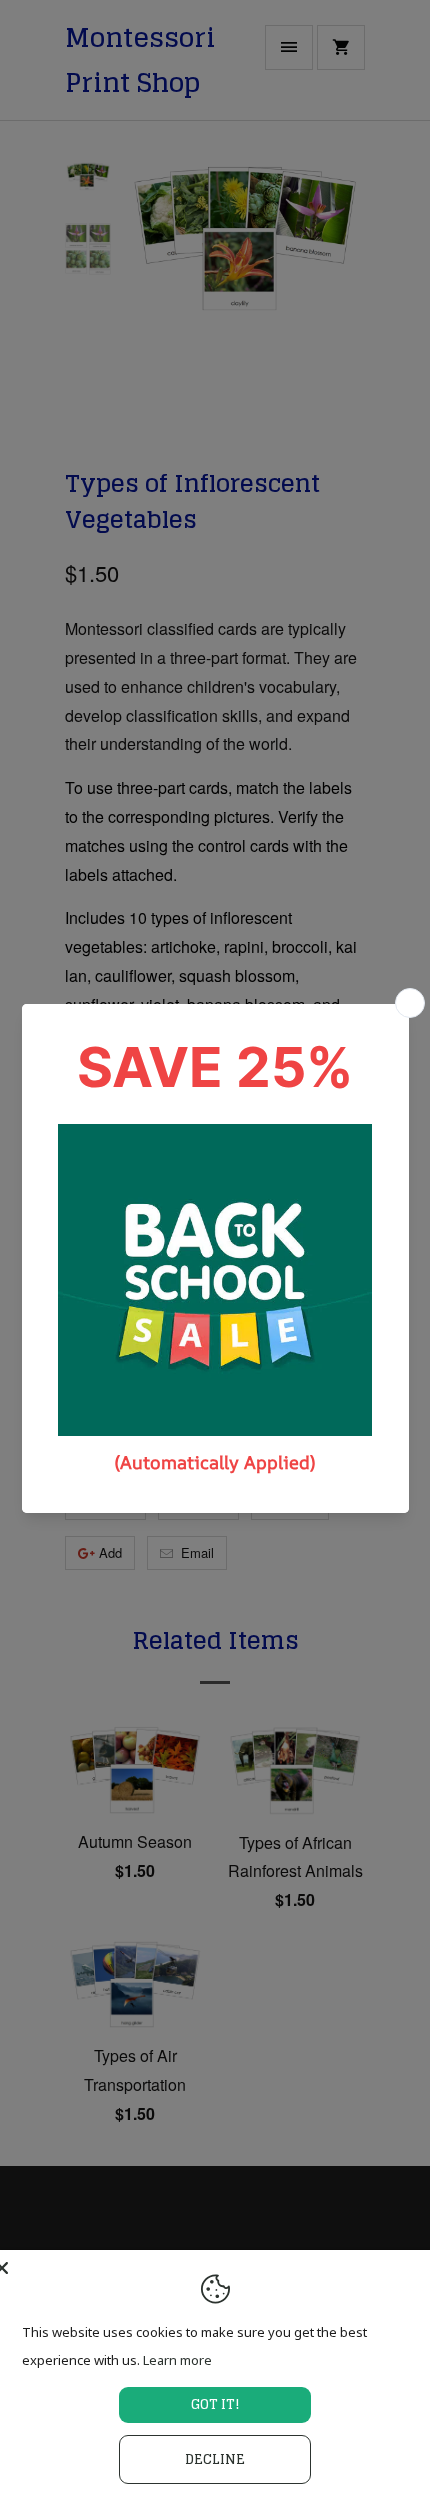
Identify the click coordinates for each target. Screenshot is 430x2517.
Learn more (177, 2360)
